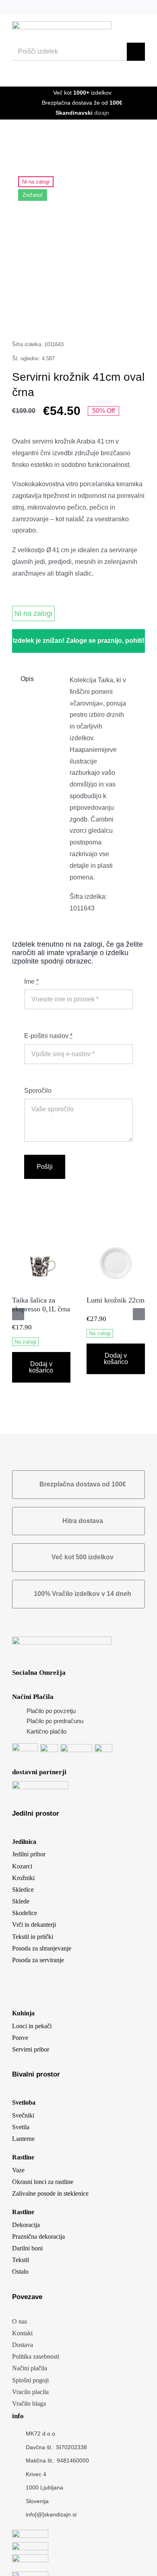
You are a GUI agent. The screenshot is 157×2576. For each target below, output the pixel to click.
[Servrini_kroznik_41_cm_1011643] (78, 235)
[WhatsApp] (76, 319)
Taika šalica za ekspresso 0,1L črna (41, 1305)
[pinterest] (116, 7)
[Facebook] (27, 319)
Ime (31, 981)
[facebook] (89, 7)
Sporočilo (38, 1091)
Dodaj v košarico (41, 1367)
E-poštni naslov (48, 1036)
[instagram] (102, 7)
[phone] (142, 7)
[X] (43, 319)
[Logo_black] (62, 24)
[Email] (127, 319)
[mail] (129, 7)
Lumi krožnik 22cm (116, 1300)
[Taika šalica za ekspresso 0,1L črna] (41, 1237)
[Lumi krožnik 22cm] (116, 1237)
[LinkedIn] (60, 319)
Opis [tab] (27, 679)
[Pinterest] (110, 319)
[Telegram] (93, 319)
